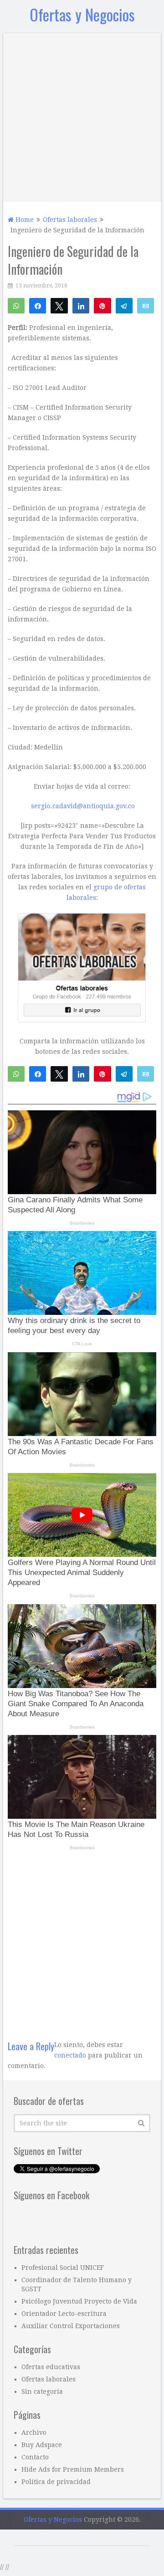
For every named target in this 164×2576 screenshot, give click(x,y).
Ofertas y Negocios (82, 14)
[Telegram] (124, 305)
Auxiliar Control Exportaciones (71, 2326)
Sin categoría (42, 2391)
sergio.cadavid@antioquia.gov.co (83, 806)
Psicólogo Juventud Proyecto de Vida (79, 2301)
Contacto (35, 2457)
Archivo (34, 2432)
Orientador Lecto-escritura (64, 2314)
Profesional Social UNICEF (63, 2268)
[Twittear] (59, 305)
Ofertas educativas (51, 2367)
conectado (70, 2055)
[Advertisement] (82, 115)
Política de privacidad (56, 2482)
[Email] (146, 305)
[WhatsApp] (16, 305)
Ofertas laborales (49, 2379)
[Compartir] (38, 305)
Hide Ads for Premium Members (73, 2469)
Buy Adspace (42, 2445)
